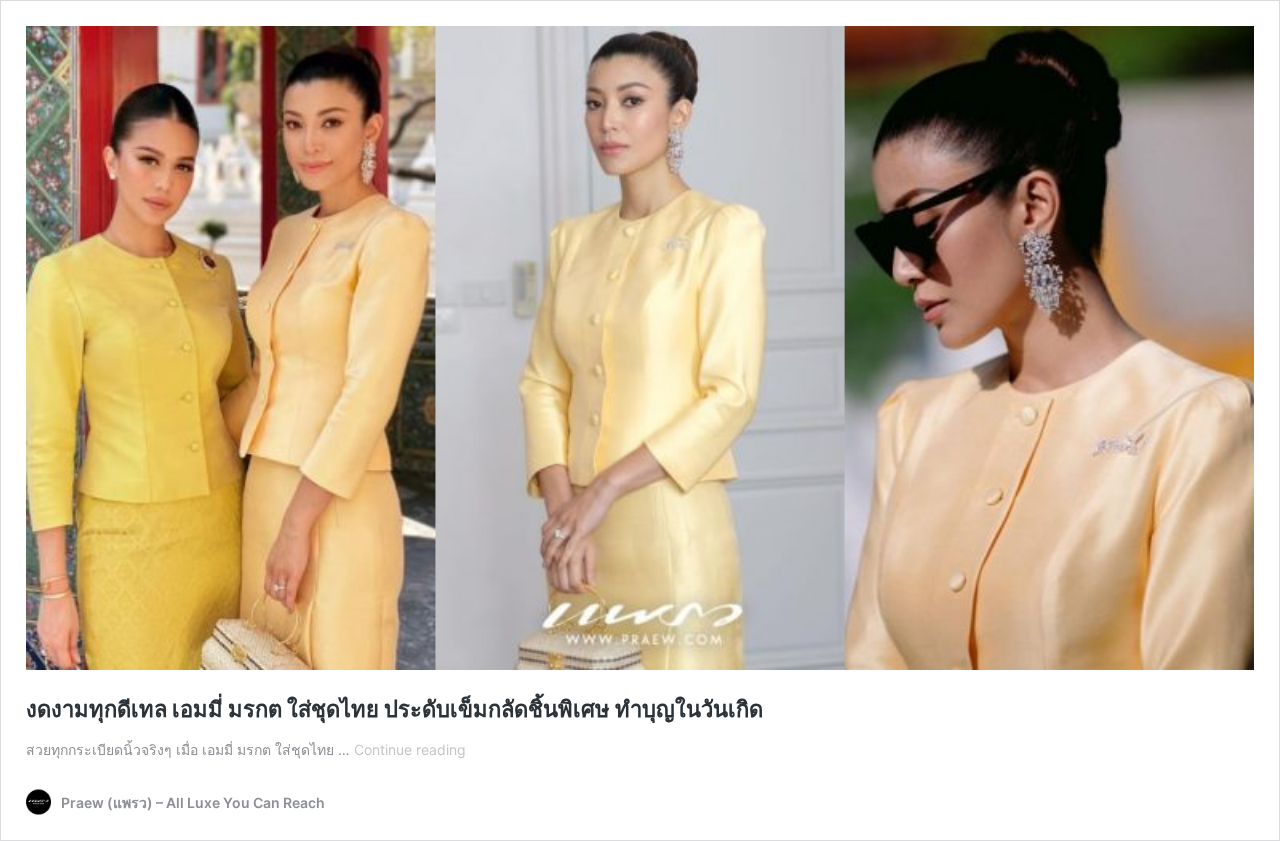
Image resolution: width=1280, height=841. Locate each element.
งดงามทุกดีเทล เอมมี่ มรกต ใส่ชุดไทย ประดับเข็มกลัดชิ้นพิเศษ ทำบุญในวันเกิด (394, 709)
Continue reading (410, 749)
